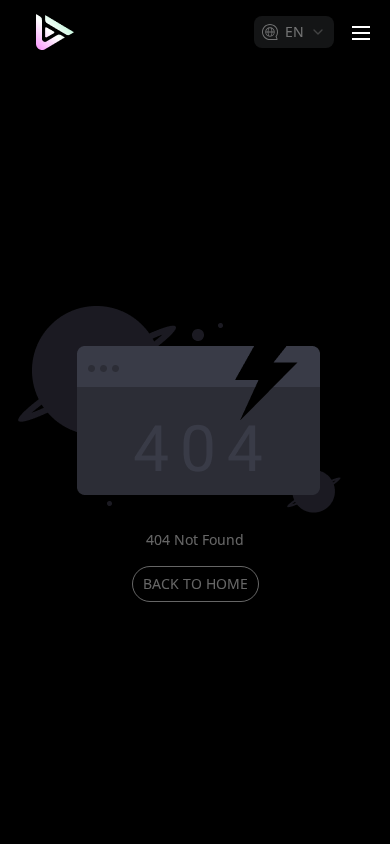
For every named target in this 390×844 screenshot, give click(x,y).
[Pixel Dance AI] (52, 32)
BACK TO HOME (195, 583)
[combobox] (294, 32)
